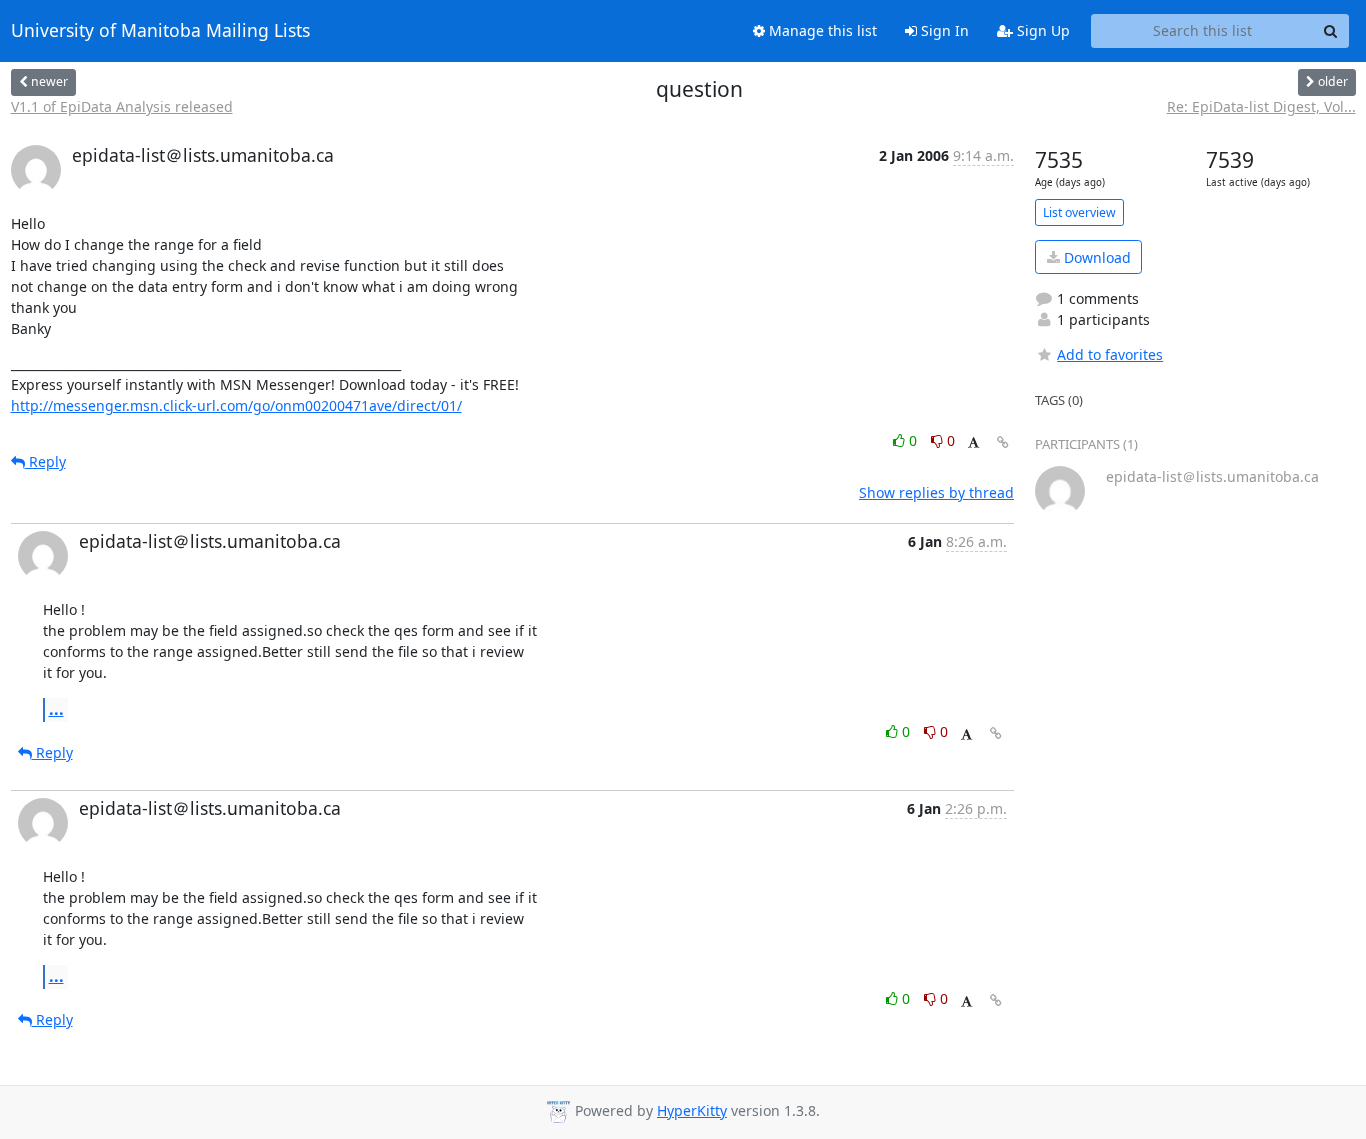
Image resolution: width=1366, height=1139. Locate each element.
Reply (45, 461)
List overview (1079, 212)
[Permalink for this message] (1003, 442)
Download (1095, 257)
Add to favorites (1110, 354)
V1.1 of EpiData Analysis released (122, 106)
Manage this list (821, 30)
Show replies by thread (936, 492)
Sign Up (1041, 30)
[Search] (1331, 31)
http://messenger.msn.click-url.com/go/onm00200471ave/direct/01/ (236, 405)
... (56, 709)
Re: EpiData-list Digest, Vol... (1261, 106)
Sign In (943, 30)
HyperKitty (692, 1110)
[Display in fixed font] (973, 443)
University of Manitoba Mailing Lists (160, 31)
